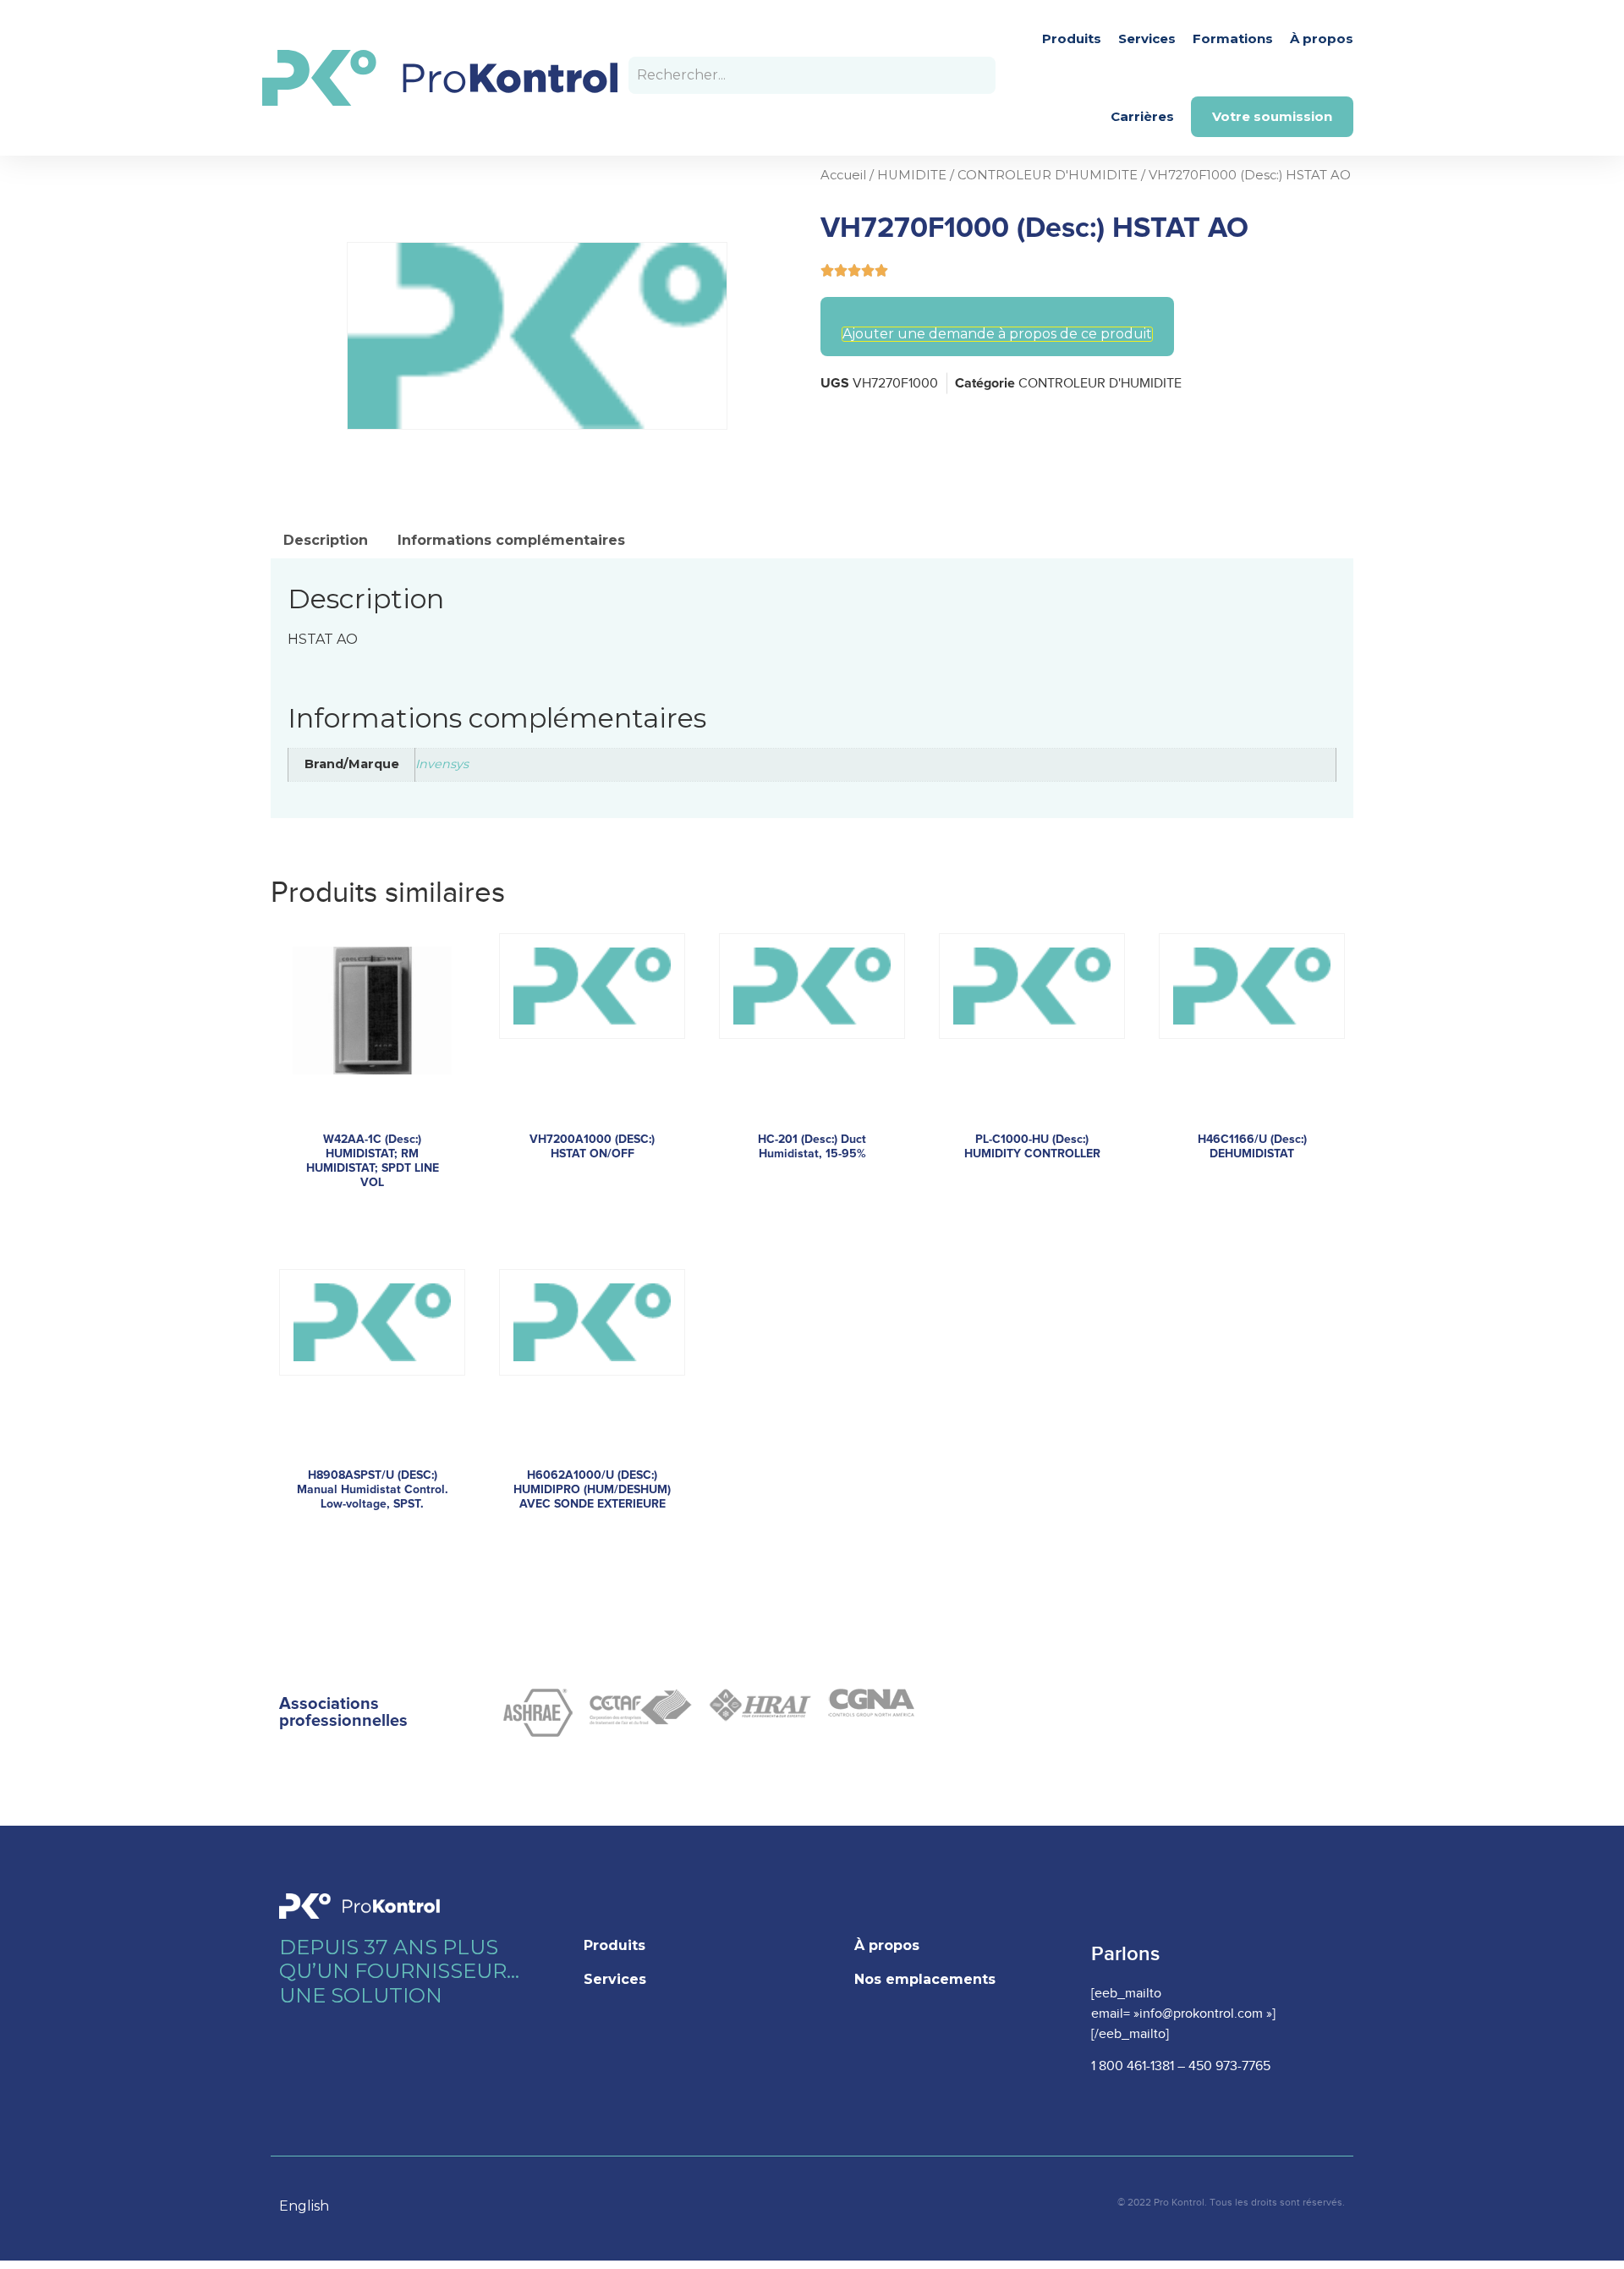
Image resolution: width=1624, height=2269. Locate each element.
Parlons (1125, 1954)
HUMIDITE (912, 175)
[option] (313, 2206)
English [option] (304, 2206)
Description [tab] (326, 540)
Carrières (1142, 116)
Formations (1233, 38)
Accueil (843, 175)
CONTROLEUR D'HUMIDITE (1048, 175)
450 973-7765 (1229, 2066)
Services (1147, 38)
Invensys (442, 764)
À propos (1322, 38)
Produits (1072, 38)
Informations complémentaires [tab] (511, 540)
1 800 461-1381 (1133, 2066)
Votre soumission (1272, 116)
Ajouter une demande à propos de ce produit (997, 334)
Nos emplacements (925, 1979)
